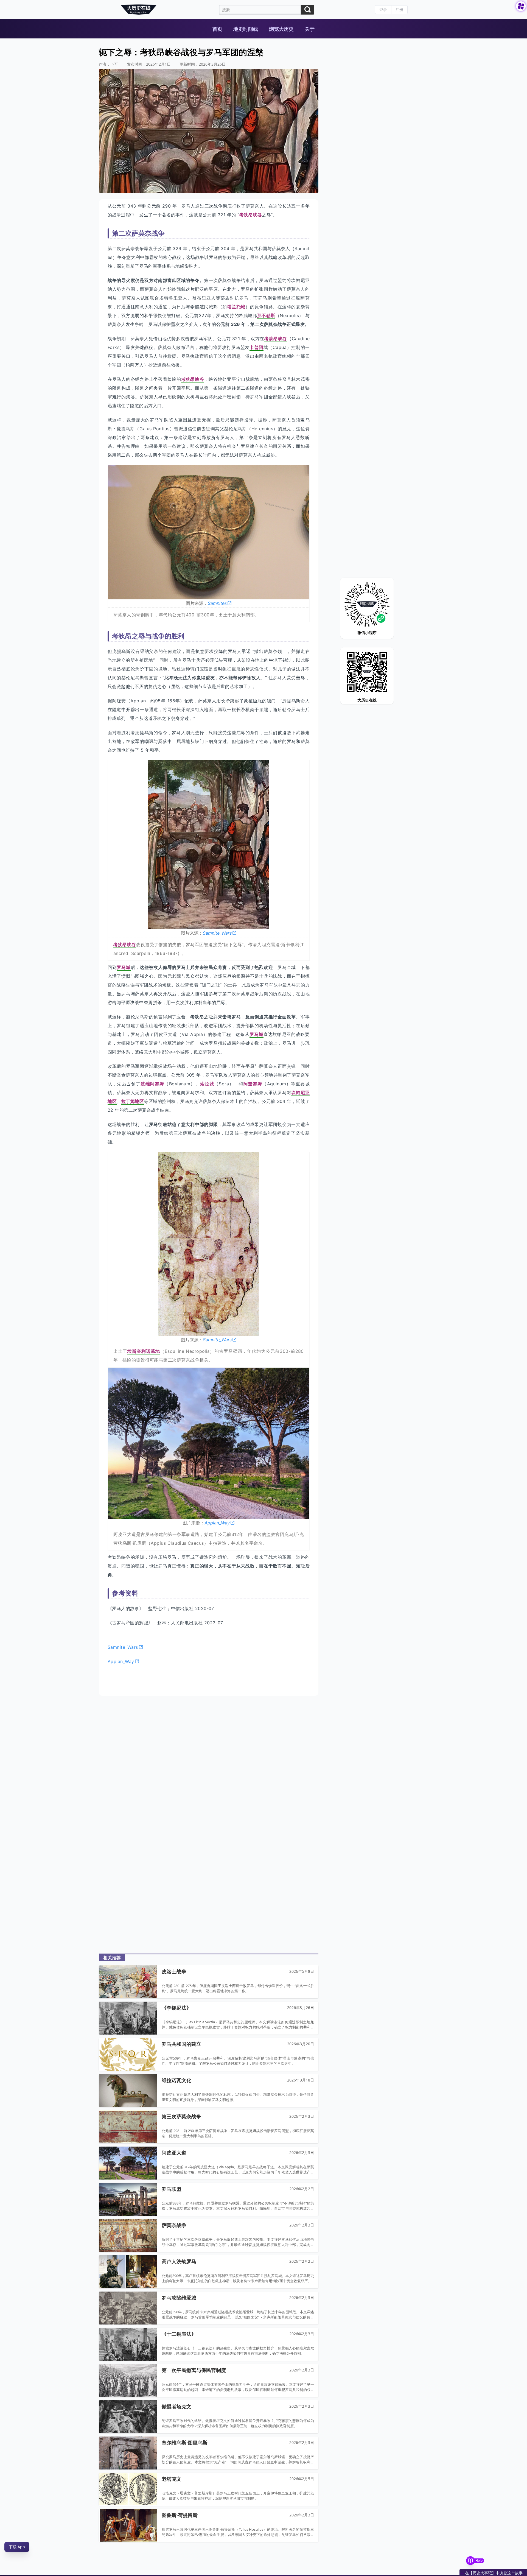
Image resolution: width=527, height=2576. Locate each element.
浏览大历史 (281, 29)
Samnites (217, 603)
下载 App (17, 2547)
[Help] (470, 2561)
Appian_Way (217, 1523)
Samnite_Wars (217, 933)
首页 (217, 29)
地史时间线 (246, 29)
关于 (310, 29)
